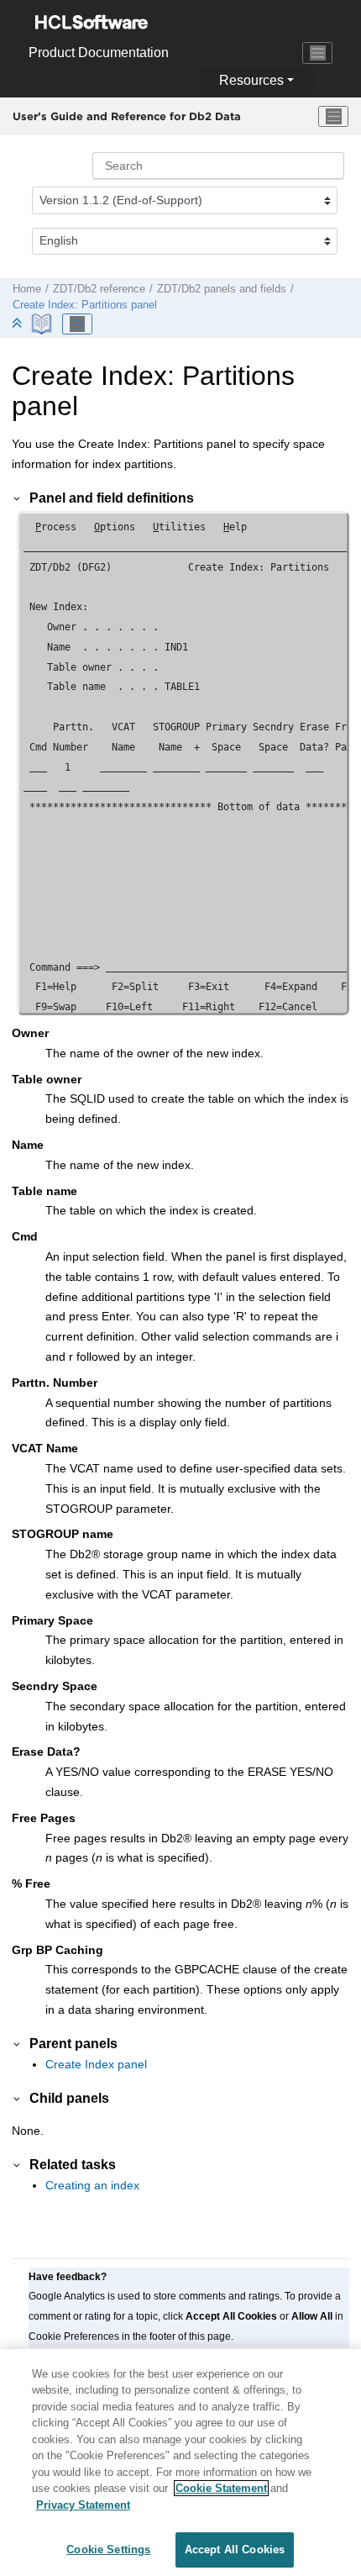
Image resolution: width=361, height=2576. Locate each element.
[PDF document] (43, 324)
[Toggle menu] (333, 117)
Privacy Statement (83, 2505)
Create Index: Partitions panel (85, 305)
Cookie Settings (108, 2550)
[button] (18, 498)
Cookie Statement (221, 2488)
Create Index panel (96, 2064)
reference (99, 289)
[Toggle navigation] (317, 53)
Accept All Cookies (235, 2550)
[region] (180, 2463)
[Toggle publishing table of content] (77, 324)
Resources (251, 80)
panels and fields (222, 289)
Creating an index (92, 2185)
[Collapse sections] (18, 324)
